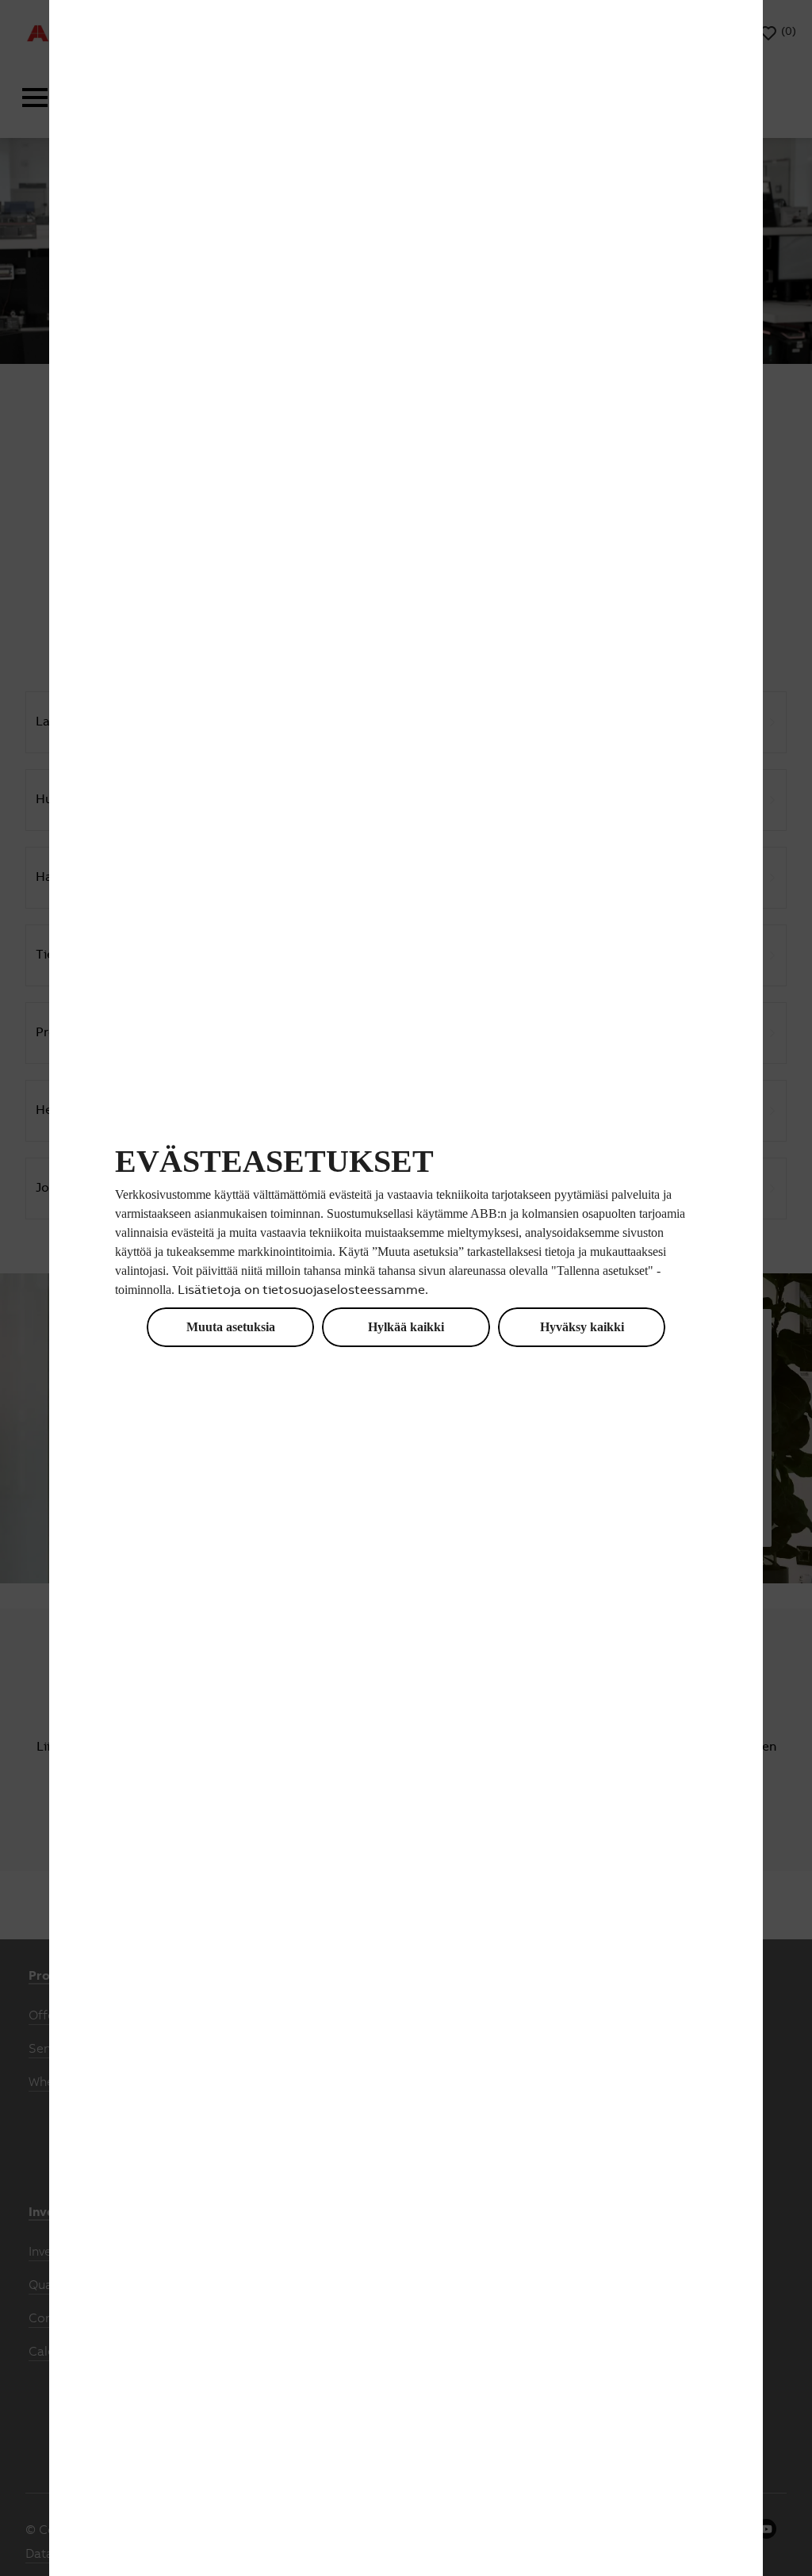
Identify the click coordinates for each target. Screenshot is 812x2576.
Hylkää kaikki (406, 1327)
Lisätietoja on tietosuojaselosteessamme (301, 1291)
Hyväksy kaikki (582, 1327)
